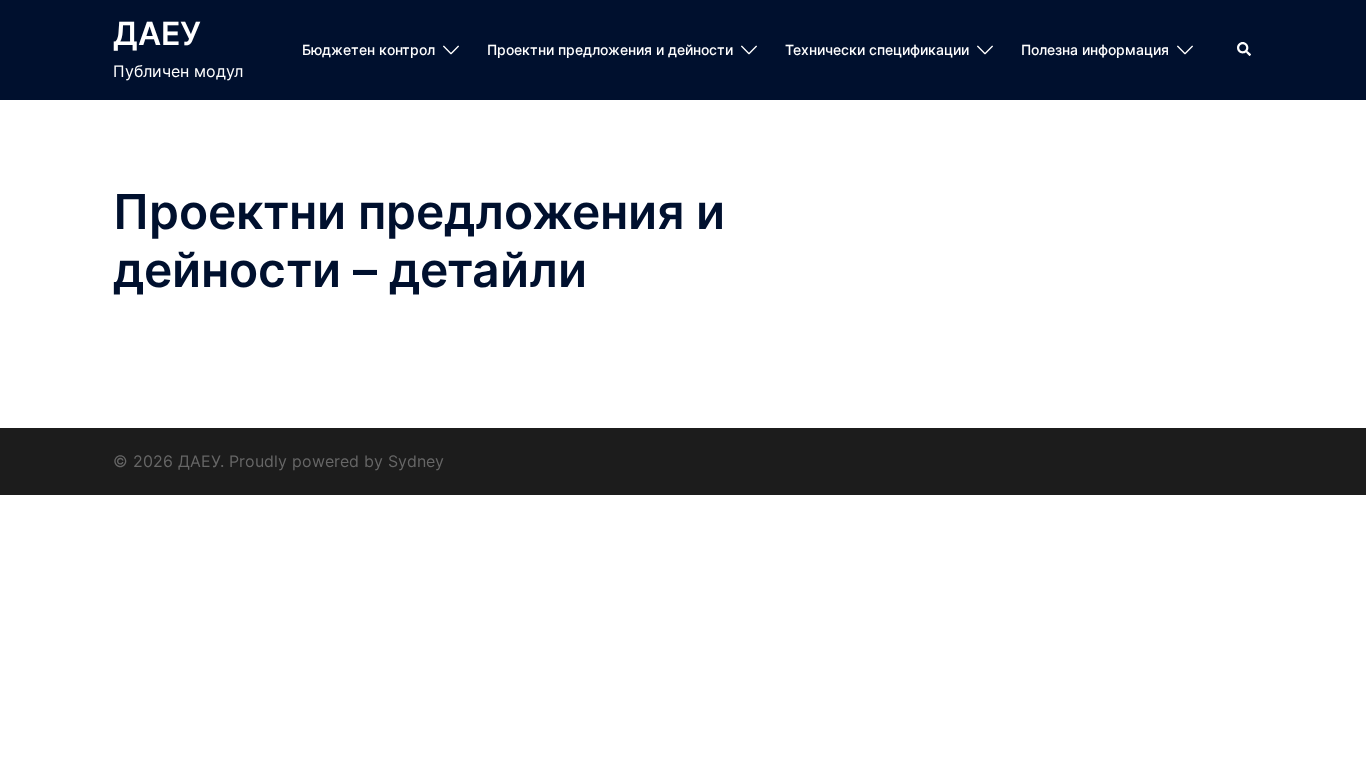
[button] (1245, 50)
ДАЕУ (157, 33)
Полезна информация (1095, 49)
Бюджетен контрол (368, 49)
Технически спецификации (877, 49)
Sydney (416, 461)
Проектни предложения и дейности (610, 49)
